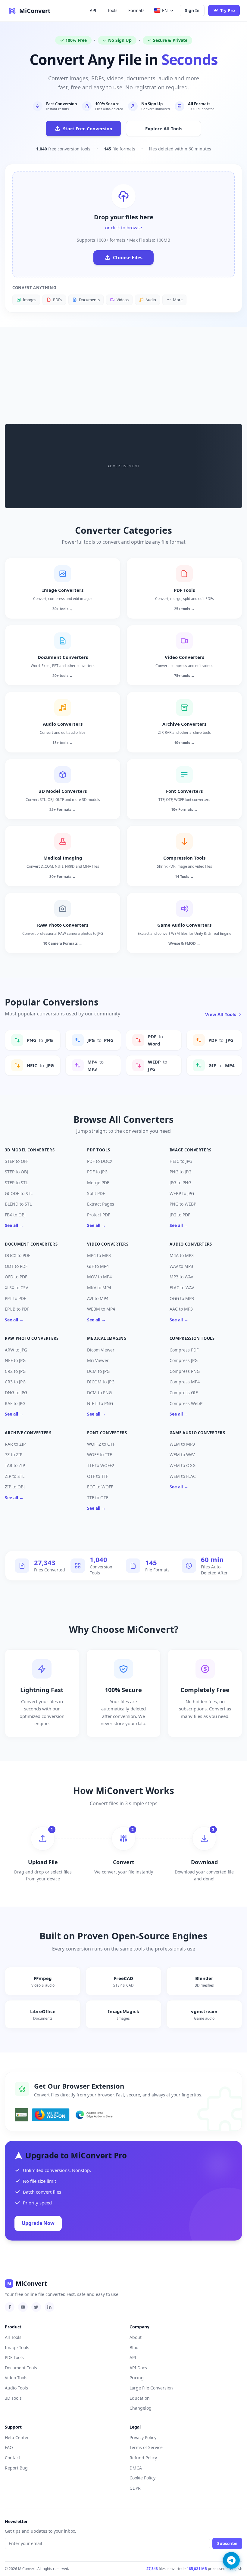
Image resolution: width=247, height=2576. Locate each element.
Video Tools (16, 2378)
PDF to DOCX (100, 1161)
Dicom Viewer (101, 1350)
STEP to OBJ (16, 1172)
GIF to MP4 (98, 1266)
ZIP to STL (15, 1476)
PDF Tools (98, 1150)
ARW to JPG (16, 1350)
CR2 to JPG (15, 1371)
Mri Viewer (98, 1360)
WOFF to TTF (99, 1455)
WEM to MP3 (182, 1444)
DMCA (136, 2468)
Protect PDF (98, 1215)
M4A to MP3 (182, 1255)
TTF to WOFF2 (101, 1465)
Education (140, 2398)
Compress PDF (184, 1350)
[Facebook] (10, 2307)
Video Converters (108, 1244)
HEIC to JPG (181, 1161)
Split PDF (96, 1193)
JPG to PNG (180, 1183)
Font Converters (107, 1433)
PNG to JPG (180, 1172)
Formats (136, 10)
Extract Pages (101, 1204)
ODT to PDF (16, 1266)
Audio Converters (191, 1244)
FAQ (9, 2447)
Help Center (17, 2437)
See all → (14, 1225)
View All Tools (221, 1014)
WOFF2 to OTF (101, 1444)
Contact (13, 2458)
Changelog (141, 2408)
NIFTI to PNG (100, 1403)
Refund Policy (143, 2458)
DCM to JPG (98, 1371)
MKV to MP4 (99, 1288)
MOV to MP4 (99, 1277)
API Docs (138, 2368)
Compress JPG (184, 1360)
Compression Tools (192, 1338)
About (136, 2337)
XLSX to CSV (16, 1288)
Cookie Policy (142, 2478)
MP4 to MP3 (99, 1255)
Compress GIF (184, 1393)
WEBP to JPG (182, 1193)
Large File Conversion (151, 2388)
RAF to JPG (15, 1403)
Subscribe (227, 2543)
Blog (134, 2347)
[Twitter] (36, 2307)
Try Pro (228, 10)
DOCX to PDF (17, 1255)
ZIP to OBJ (15, 1487)
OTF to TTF (98, 1476)
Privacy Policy (143, 2437)
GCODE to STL (19, 1193)
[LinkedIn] (49, 2307)
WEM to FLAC (183, 1476)
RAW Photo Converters (32, 1338)
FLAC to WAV (182, 1288)
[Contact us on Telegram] (231, 2560)
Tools (112, 10)
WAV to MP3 (181, 1266)
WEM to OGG (183, 1465)
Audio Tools (16, 2388)
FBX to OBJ (15, 1215)
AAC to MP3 (181, 1309)
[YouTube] (23, 2307)
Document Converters (31, 1244)
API (93, 10)
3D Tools (13, 2398)
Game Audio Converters (197, 1433)
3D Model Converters (30, 1150)
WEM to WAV (182, 1455)
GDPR (135, 2488)
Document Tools (21, 2368)
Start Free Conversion (88, 128)
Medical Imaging (107, 1338)
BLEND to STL (18, 1204)
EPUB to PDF (17, 1309)
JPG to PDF (180, 1215)
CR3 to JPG (15, 1382)
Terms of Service (146, 2447)
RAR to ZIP (15, 1444)
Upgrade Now (38, 2223)
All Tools (13, 2337)
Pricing (137, 2378)
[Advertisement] (123, 372)
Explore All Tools (164, 128)
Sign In (192, 10)
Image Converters (191, 1150)
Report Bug (16, 2468)
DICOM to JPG (101, 1382)
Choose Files (128, 258)
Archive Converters (28, 1433)
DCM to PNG (99, 1393)
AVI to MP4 (98, 1298)
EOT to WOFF (100, 1487)
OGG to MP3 (182, 1298)
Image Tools (17, 2347)
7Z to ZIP (14, 1455)
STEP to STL (16, 1183)
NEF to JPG (15, 1360)
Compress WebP (186, 1403)
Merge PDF (98, 1183)
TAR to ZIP (15, 1465)
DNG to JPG (16, 1393)
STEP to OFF (17, 1161)
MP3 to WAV (181, 1277)
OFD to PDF (16, 1277)
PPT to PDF (15, 1298)
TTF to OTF (98, 1498)
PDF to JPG (97, 1172)
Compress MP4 (185, 1382)
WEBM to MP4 (101, 1309)
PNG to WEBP (183, 1204)
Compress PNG (185, 1371)
